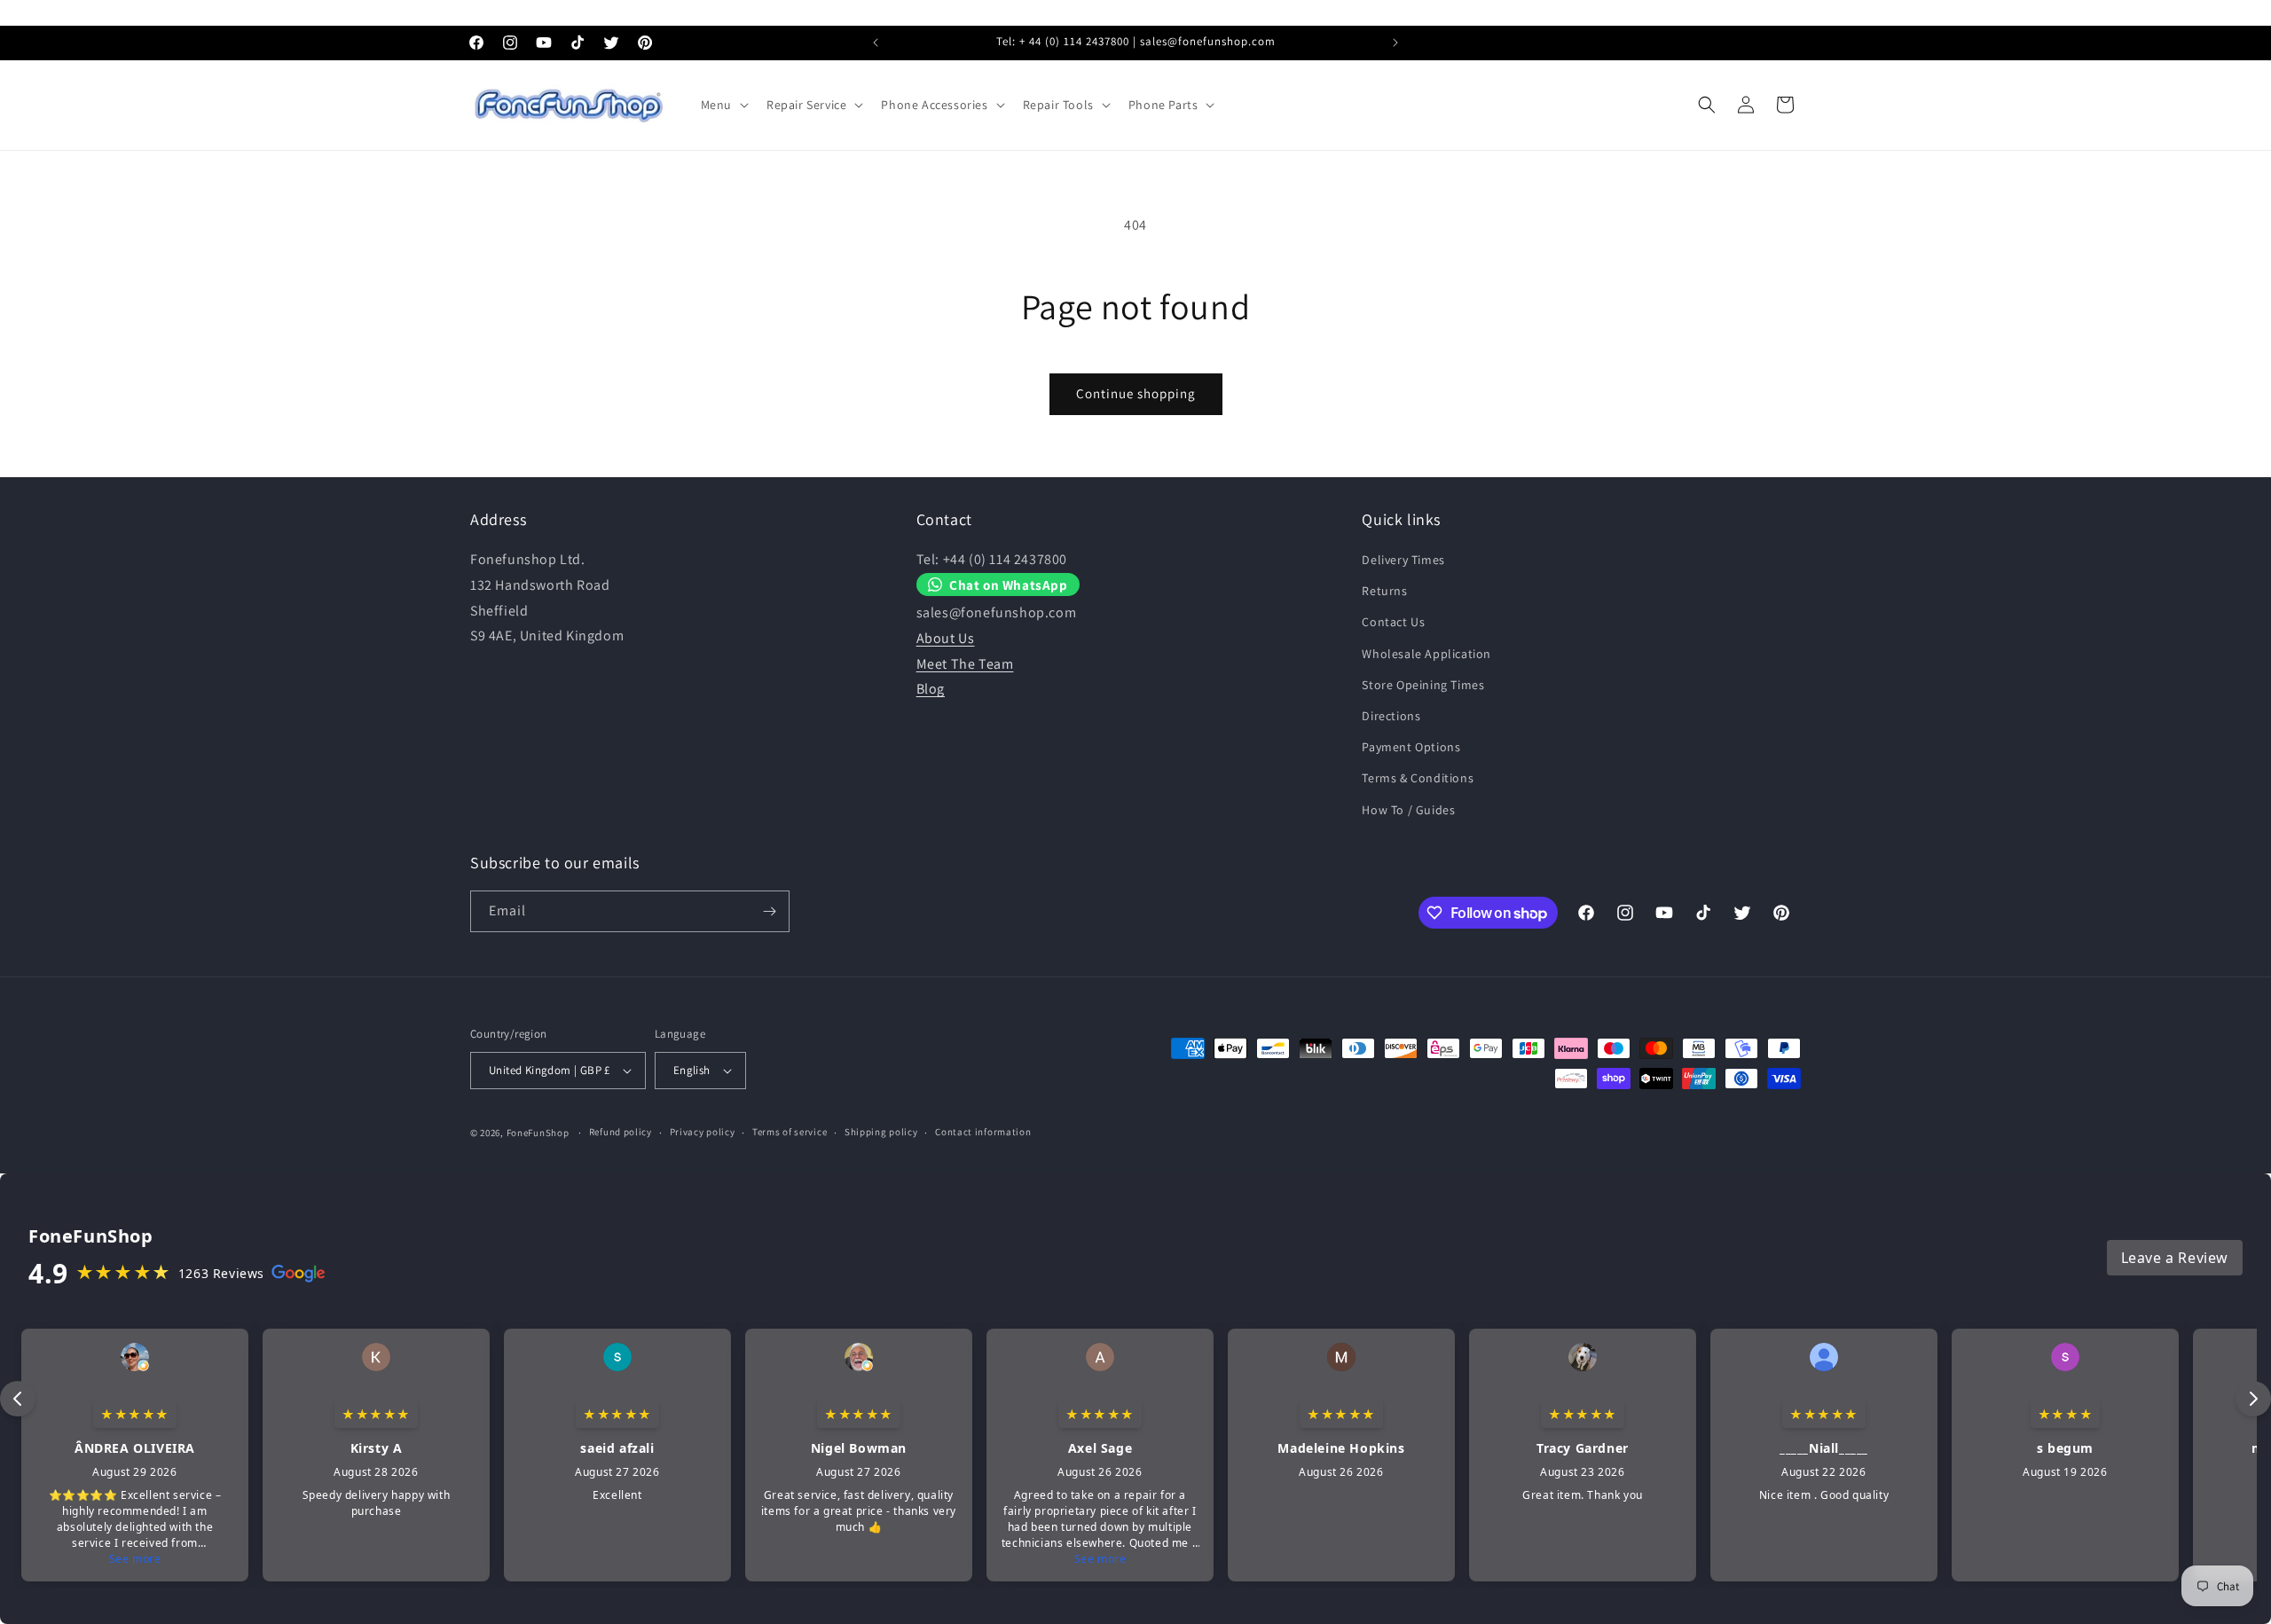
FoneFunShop (538, 1133)
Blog (931, 689)
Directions (1391, 716)
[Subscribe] (769, 911)
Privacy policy (703, 1132)
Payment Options (1411, 747)
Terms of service (790, 1132)
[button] (723, 105)
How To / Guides (1408, 810)
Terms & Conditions (1418, 778)
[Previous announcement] (876, 43)
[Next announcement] (1395, 43)
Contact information (983, 1132)
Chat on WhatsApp (1009, 584)
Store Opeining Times (1423, 685)
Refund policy (621, 1132)
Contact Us (1393, 622)
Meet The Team (965, 664)
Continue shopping (1136, 393)
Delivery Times (1403, 560)
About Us (946, 638)
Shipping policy (881, 1132)
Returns (1384, 591)
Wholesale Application (1426, 654)
